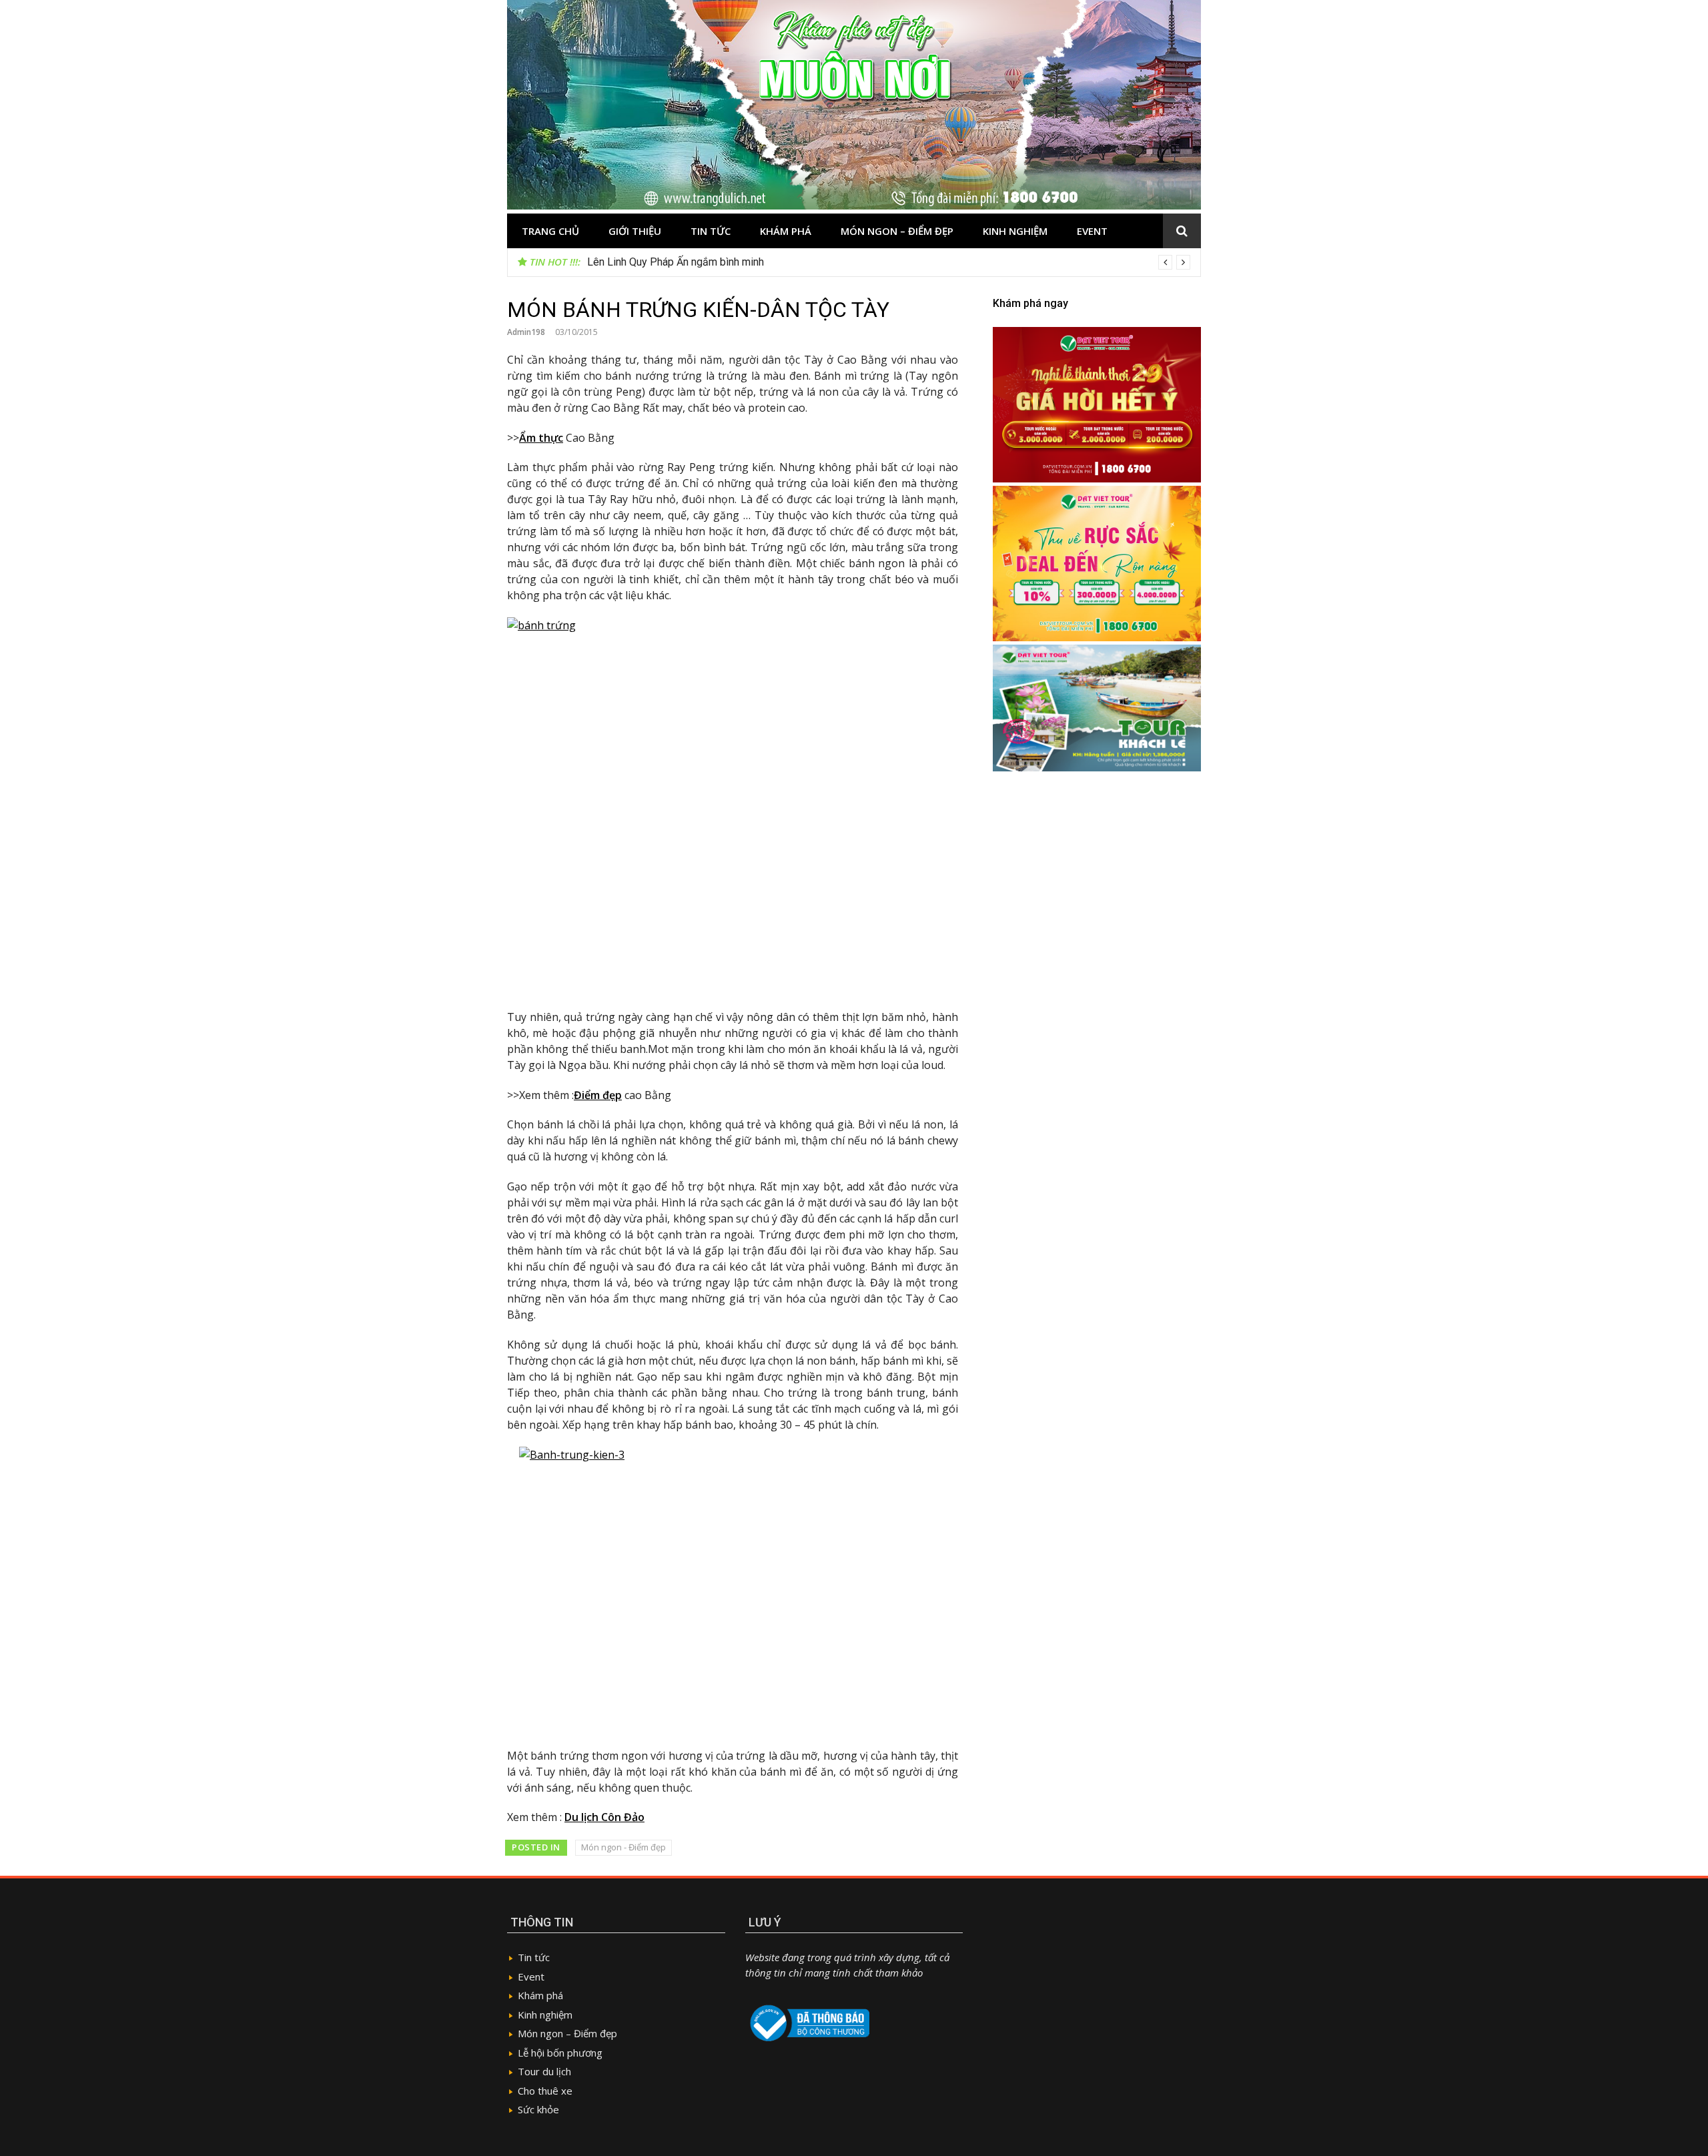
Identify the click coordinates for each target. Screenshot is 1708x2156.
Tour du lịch (544, 2071)
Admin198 (526, 332)
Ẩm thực (541, 438)
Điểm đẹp (598, 1095)
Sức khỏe (538, 2109)
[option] (889, 262)
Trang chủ (550, 231)
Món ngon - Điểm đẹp (623, 1847)
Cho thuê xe (545, 2091)
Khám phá (786, 231)
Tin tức (711, 231)
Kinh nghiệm (1015, 231)
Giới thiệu (635, 231)
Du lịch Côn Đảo (604, 1817)
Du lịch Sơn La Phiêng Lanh (650, 262)
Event (1092, 231)
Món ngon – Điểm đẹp (897, 231)
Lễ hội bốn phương (560, 2053)
